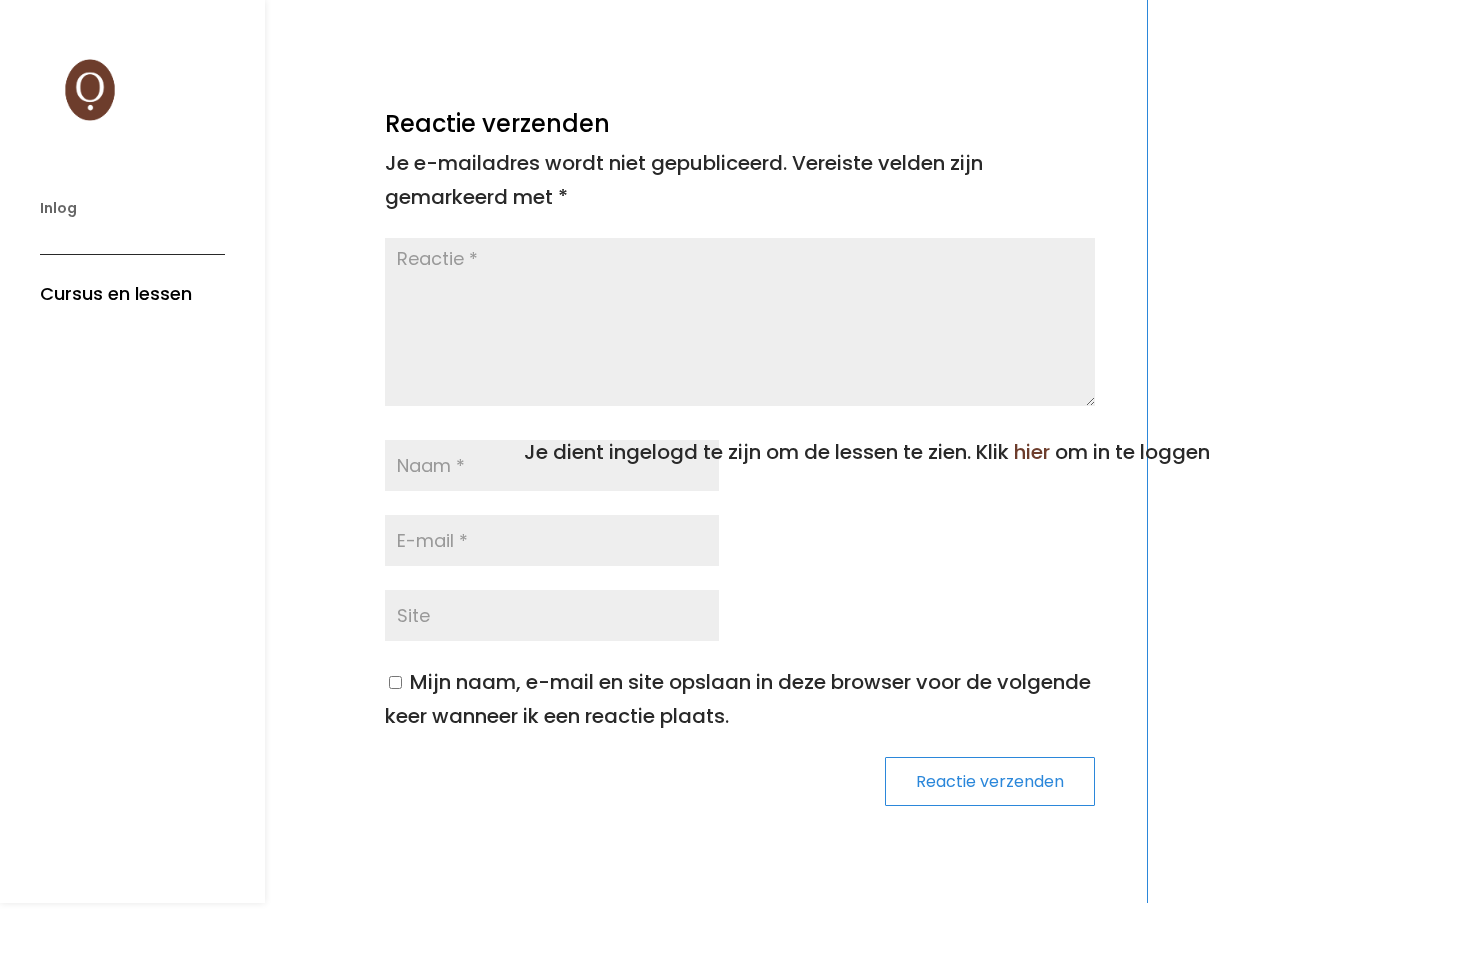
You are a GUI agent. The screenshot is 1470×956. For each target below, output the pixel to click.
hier (1032, 452)
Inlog (58, 209)
